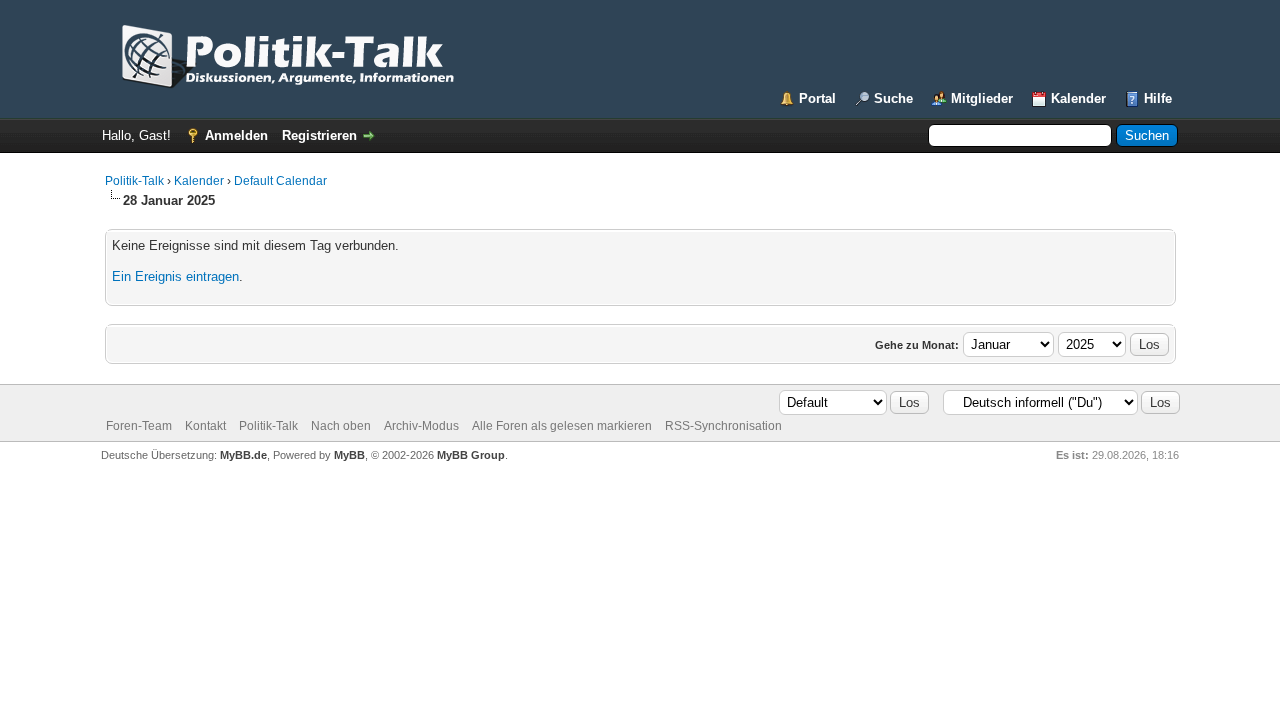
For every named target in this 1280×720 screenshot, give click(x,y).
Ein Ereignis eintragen (175, 276)
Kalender (1078, 98)
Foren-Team (139, 426)
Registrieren (319, 135)
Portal (817, 98)
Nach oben (341, 426)
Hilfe (1158, 98)
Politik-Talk (134, 181)
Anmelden (236, 135)
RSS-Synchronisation (723, 426)
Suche (893, 98)
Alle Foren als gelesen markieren (562, 426)
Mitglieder (982, 98)
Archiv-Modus (421, 426)
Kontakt (205, 426)
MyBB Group (471, 455)
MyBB (349, 455)
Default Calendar (280, 181)
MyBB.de (243, 455)
